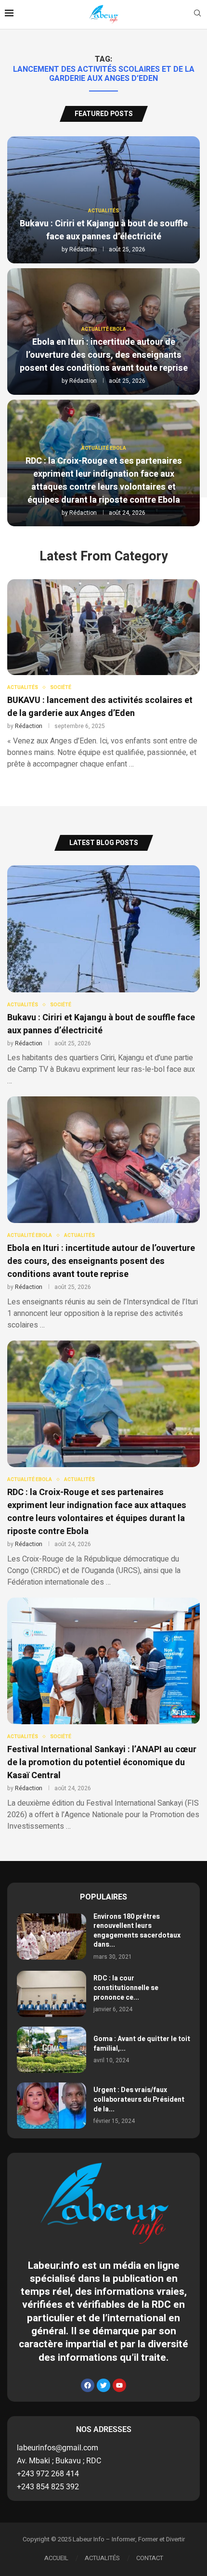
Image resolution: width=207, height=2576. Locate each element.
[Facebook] (88, 2385)
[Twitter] (103, 2385)
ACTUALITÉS (102, 2558)
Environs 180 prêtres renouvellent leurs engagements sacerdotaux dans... (137, 1931)
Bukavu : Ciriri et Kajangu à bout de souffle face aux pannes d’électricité (104, 230)
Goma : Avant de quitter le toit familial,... (142, 2044)
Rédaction (83, 249)
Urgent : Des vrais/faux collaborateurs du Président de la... (139, 2099)
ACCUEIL (56, 2558)
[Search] (197, 15)
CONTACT (150, 2558)
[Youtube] (119, 2385)
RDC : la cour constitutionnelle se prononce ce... (126, 1988)
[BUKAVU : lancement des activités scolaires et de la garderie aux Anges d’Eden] (103, 675)
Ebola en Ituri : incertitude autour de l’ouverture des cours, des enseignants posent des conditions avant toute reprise (104, 355)
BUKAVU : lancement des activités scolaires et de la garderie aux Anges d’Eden (100, 707)
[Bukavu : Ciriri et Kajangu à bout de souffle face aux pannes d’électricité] (103, 976)
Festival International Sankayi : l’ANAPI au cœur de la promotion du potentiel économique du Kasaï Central (102, 1763)
